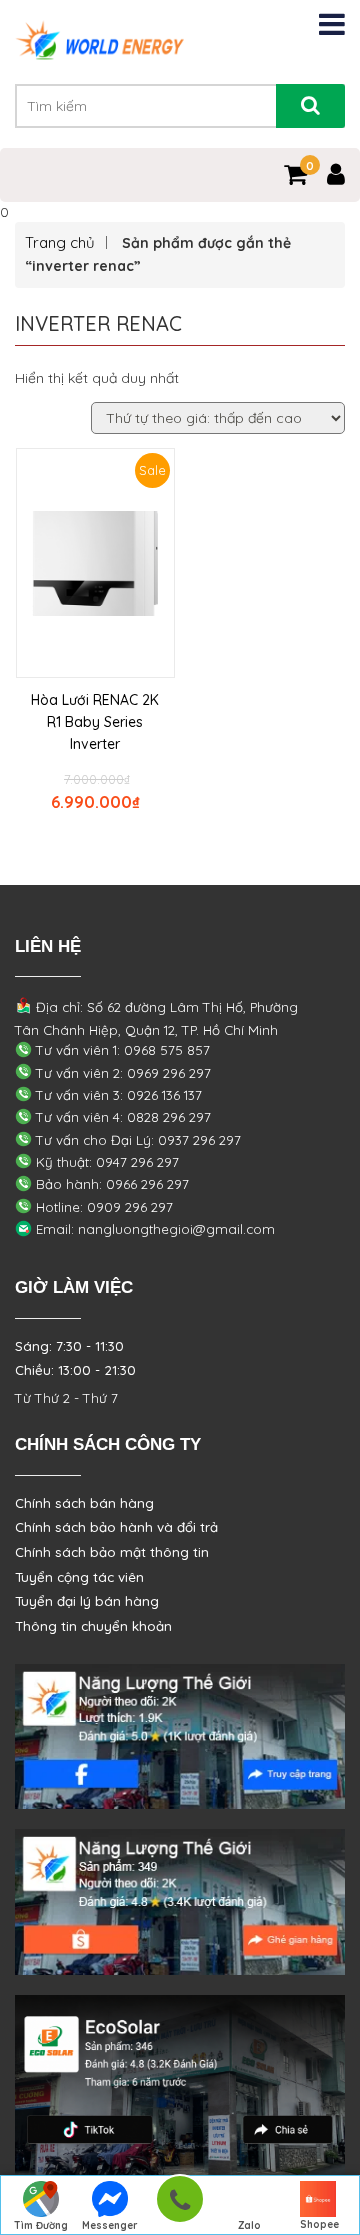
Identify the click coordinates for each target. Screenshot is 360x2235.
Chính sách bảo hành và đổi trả (116, 1527)
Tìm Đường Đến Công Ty (40, 2227)
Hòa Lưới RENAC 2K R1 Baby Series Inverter (95, 722)
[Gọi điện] (179, 2205)
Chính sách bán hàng (84, 1503)
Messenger (110, 2225)
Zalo (249, 2225)
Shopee (319, 2224)
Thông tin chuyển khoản (93, 1626)
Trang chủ (60, 242)
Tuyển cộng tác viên (79, 1577)
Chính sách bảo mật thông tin (112, 1552)
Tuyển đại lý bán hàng (87, 1601)
